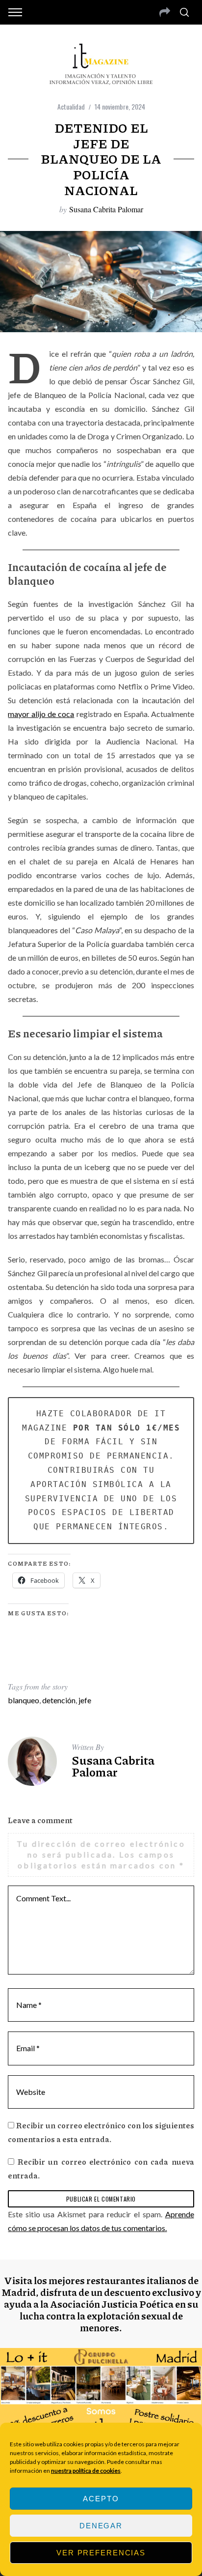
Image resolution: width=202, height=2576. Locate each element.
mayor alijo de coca (41, 714)
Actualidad (71, 106)
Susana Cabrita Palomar (106, 209)
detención (59, 1700)
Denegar (101, 2526)
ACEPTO (101, 2499)
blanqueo (24, 1700)
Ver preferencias (101, 2553)
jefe (85, 1700)
